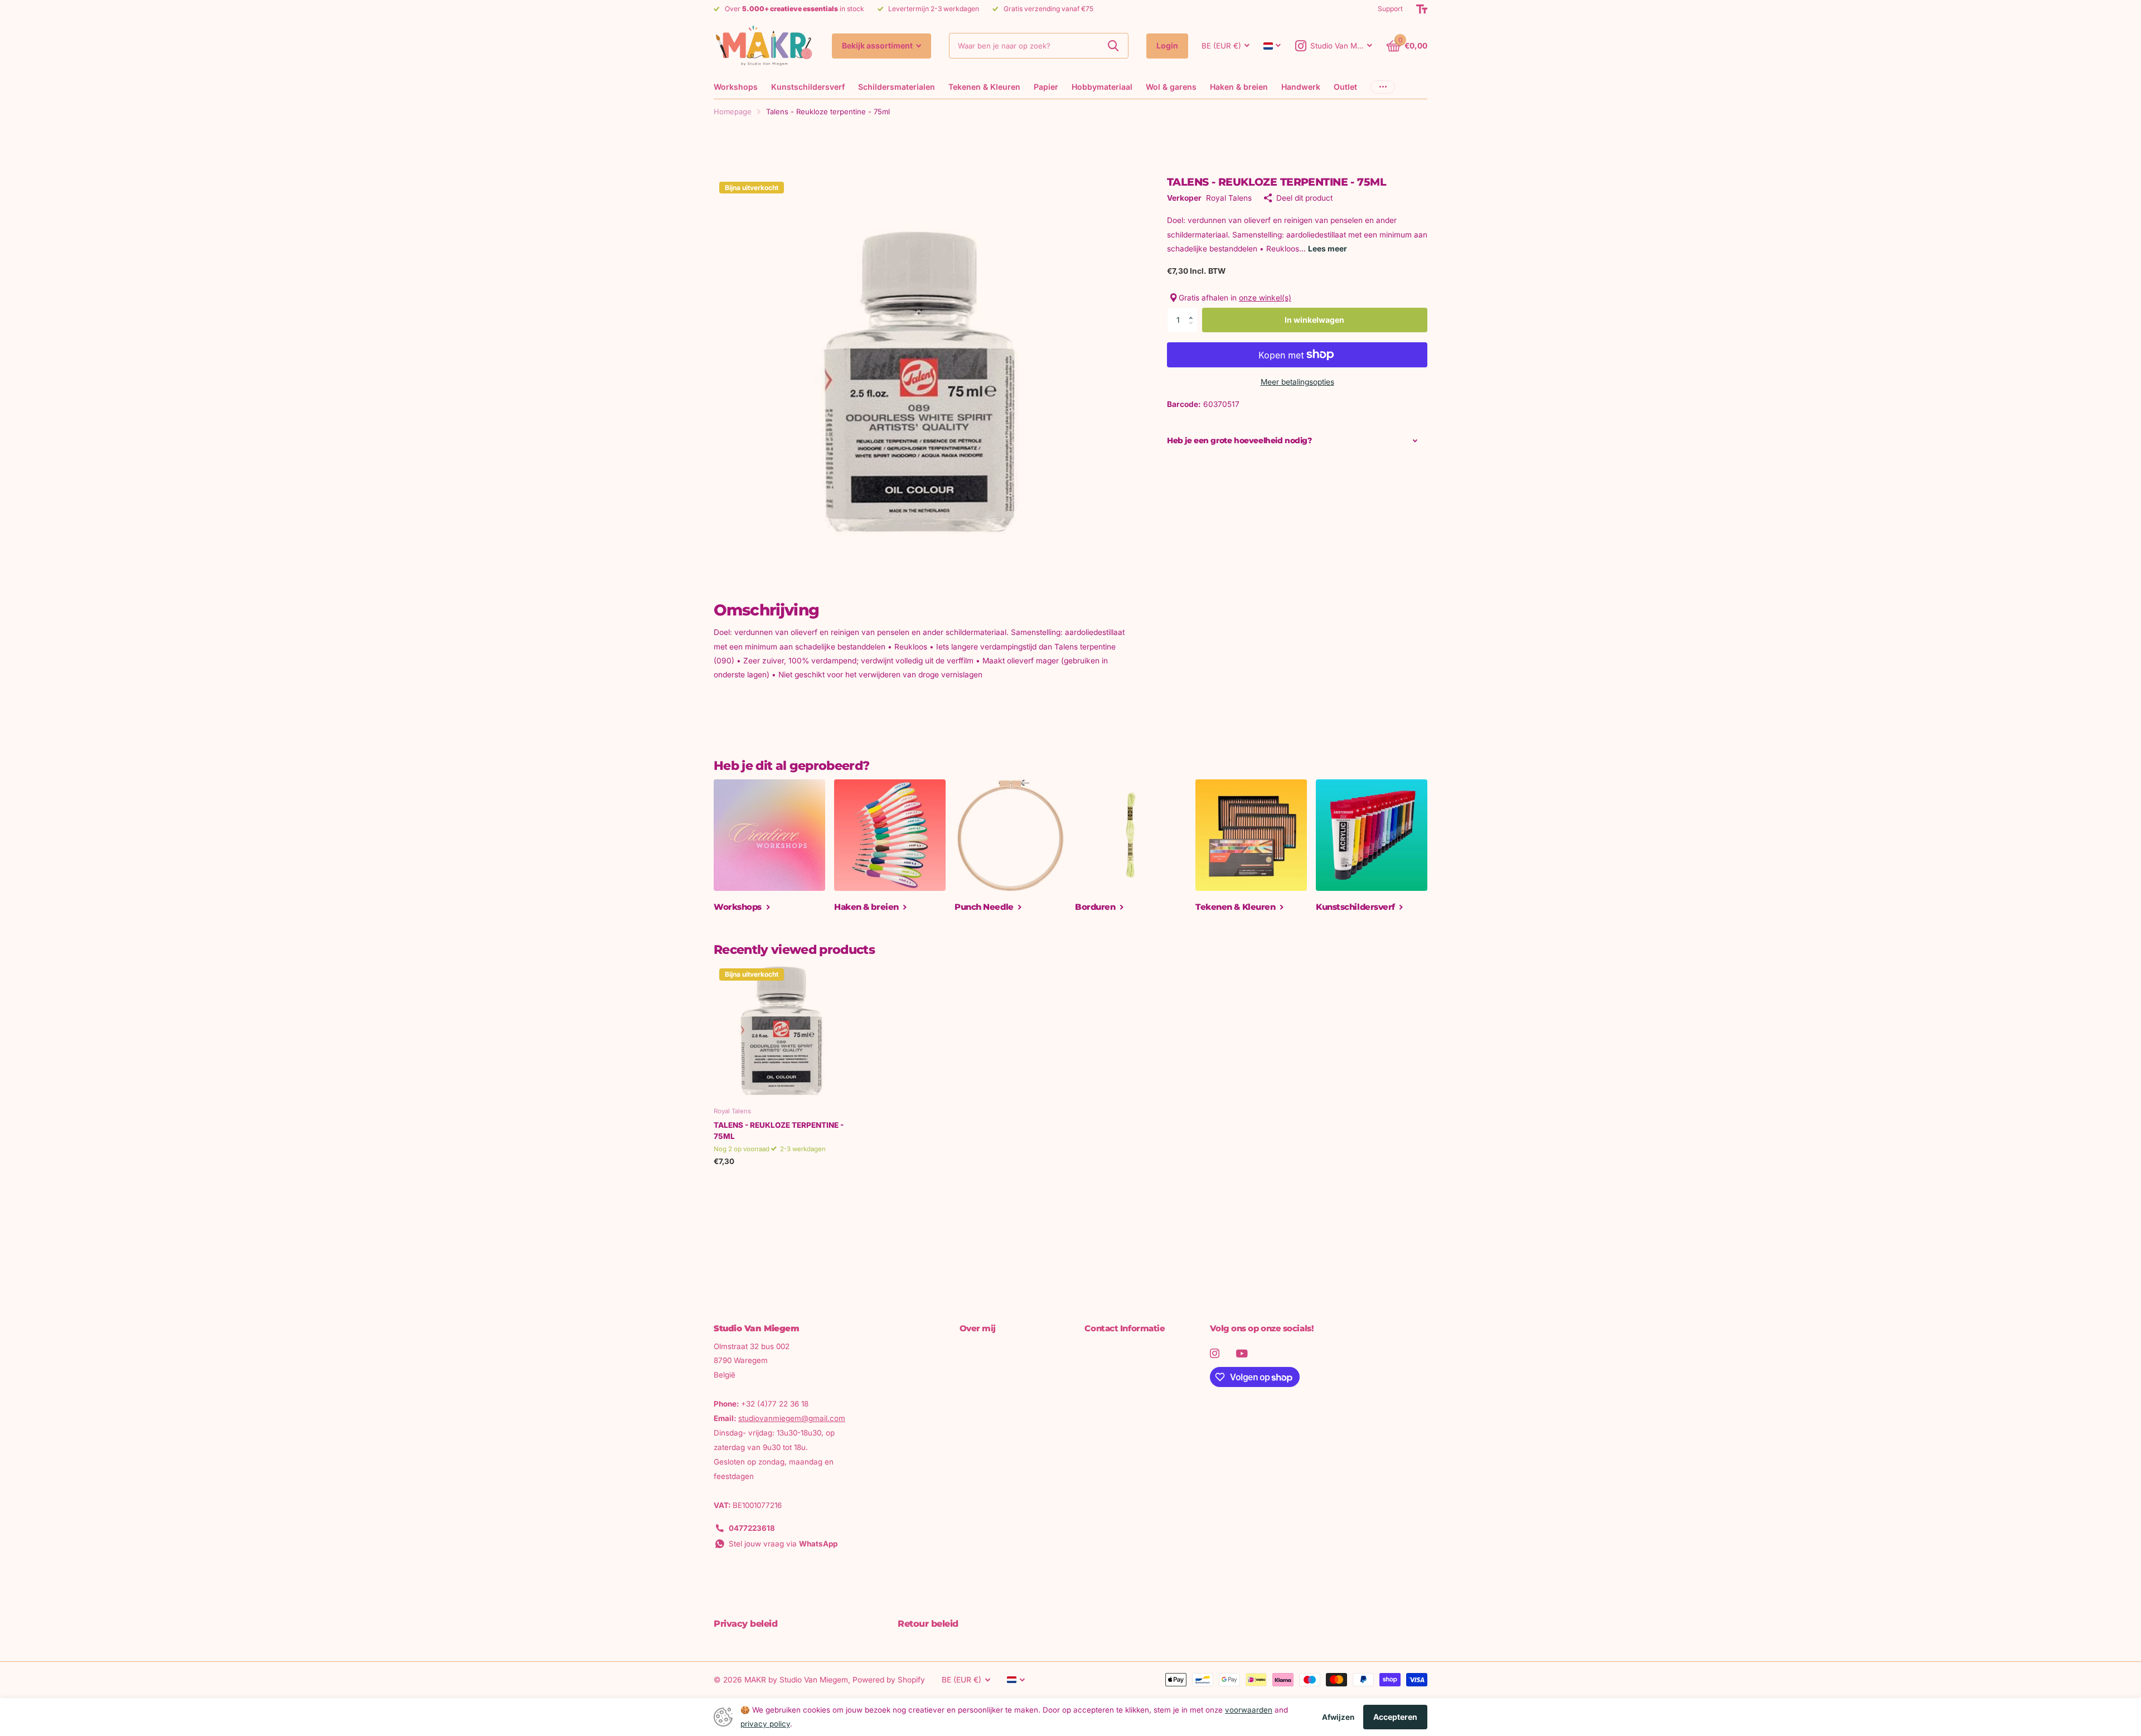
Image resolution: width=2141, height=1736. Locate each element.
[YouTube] (1242, 1354)
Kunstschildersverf (808, 87)
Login (1167, 45)
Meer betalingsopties (1297, 381)
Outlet (1345, 87)
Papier (1046, 87)
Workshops (736, 87)
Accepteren (1395, 1717)
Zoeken (1113, 46)
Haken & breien (1239, 87)
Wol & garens (1171, 87)
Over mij (978, 1328)
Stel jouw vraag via (783, 1544)
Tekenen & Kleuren (984, 87)
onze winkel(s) (1265, 298)
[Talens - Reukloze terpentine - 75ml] (781, 1031)
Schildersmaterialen (897, 87)
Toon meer (1383, 87)
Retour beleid (928, 1624)
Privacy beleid (745, 1624)
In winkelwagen (1314, 319)
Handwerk (1301, 87)
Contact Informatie (1125, 1328)
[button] (1194, 311)
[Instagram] (1215, 1353)
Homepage (733, 111)
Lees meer (1328, 248)
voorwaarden (1249, 1710)
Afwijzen (1338, 1717)
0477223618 (752, 1528)
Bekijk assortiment (878, 45)
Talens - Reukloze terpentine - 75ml (779, 1131)
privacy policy (765, 1724)
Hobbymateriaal (1102, 87)
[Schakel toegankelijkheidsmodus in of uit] (1422, 9)
